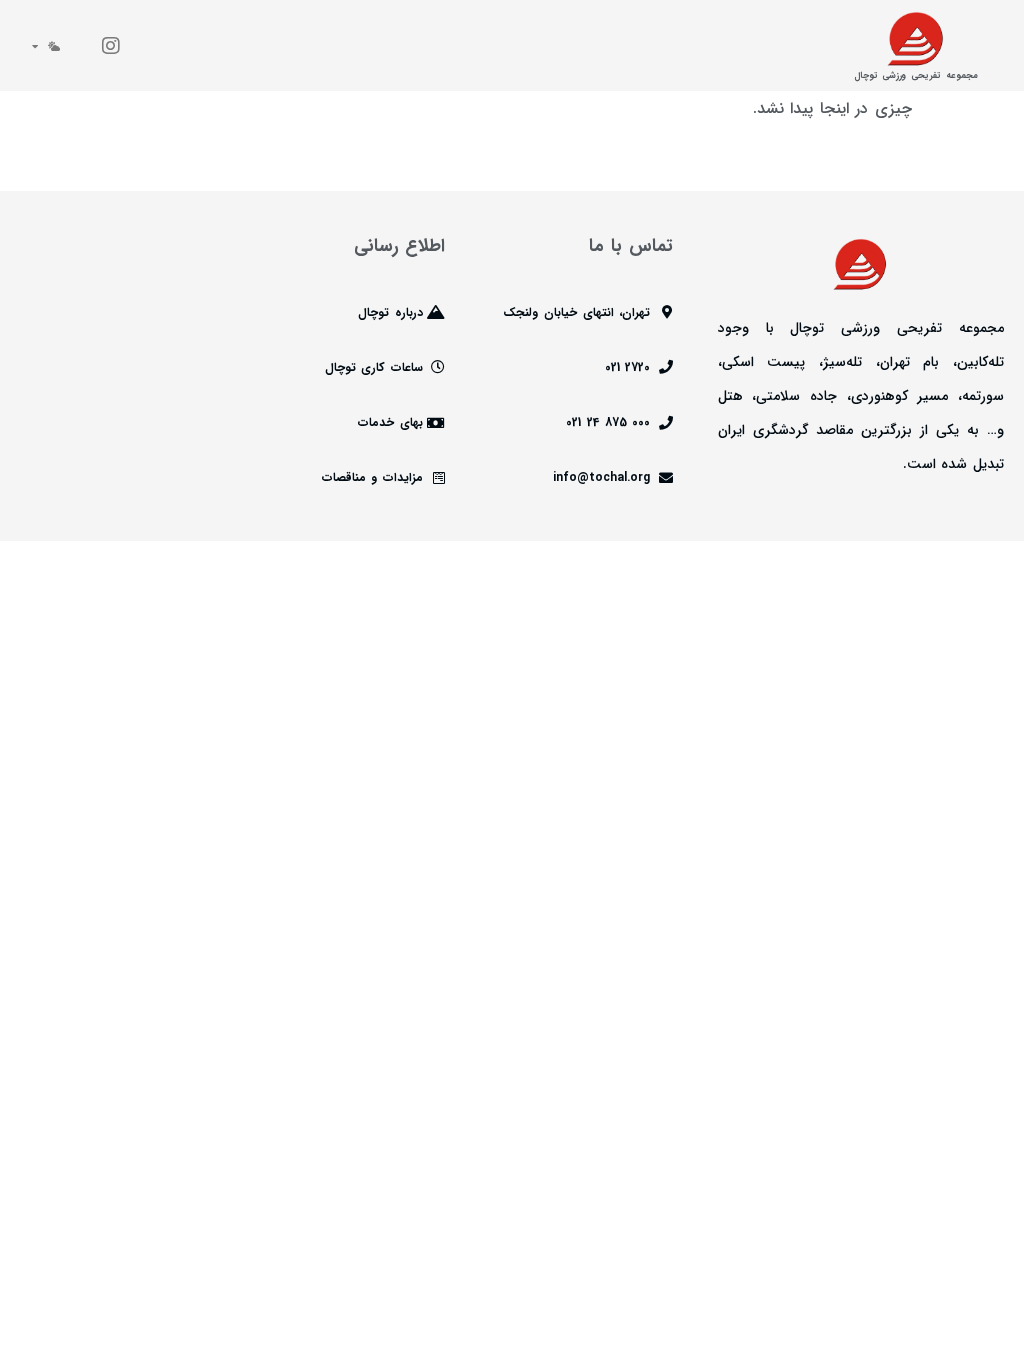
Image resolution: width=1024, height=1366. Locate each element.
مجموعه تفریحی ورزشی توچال (916, 76)
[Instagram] (111, 46)
